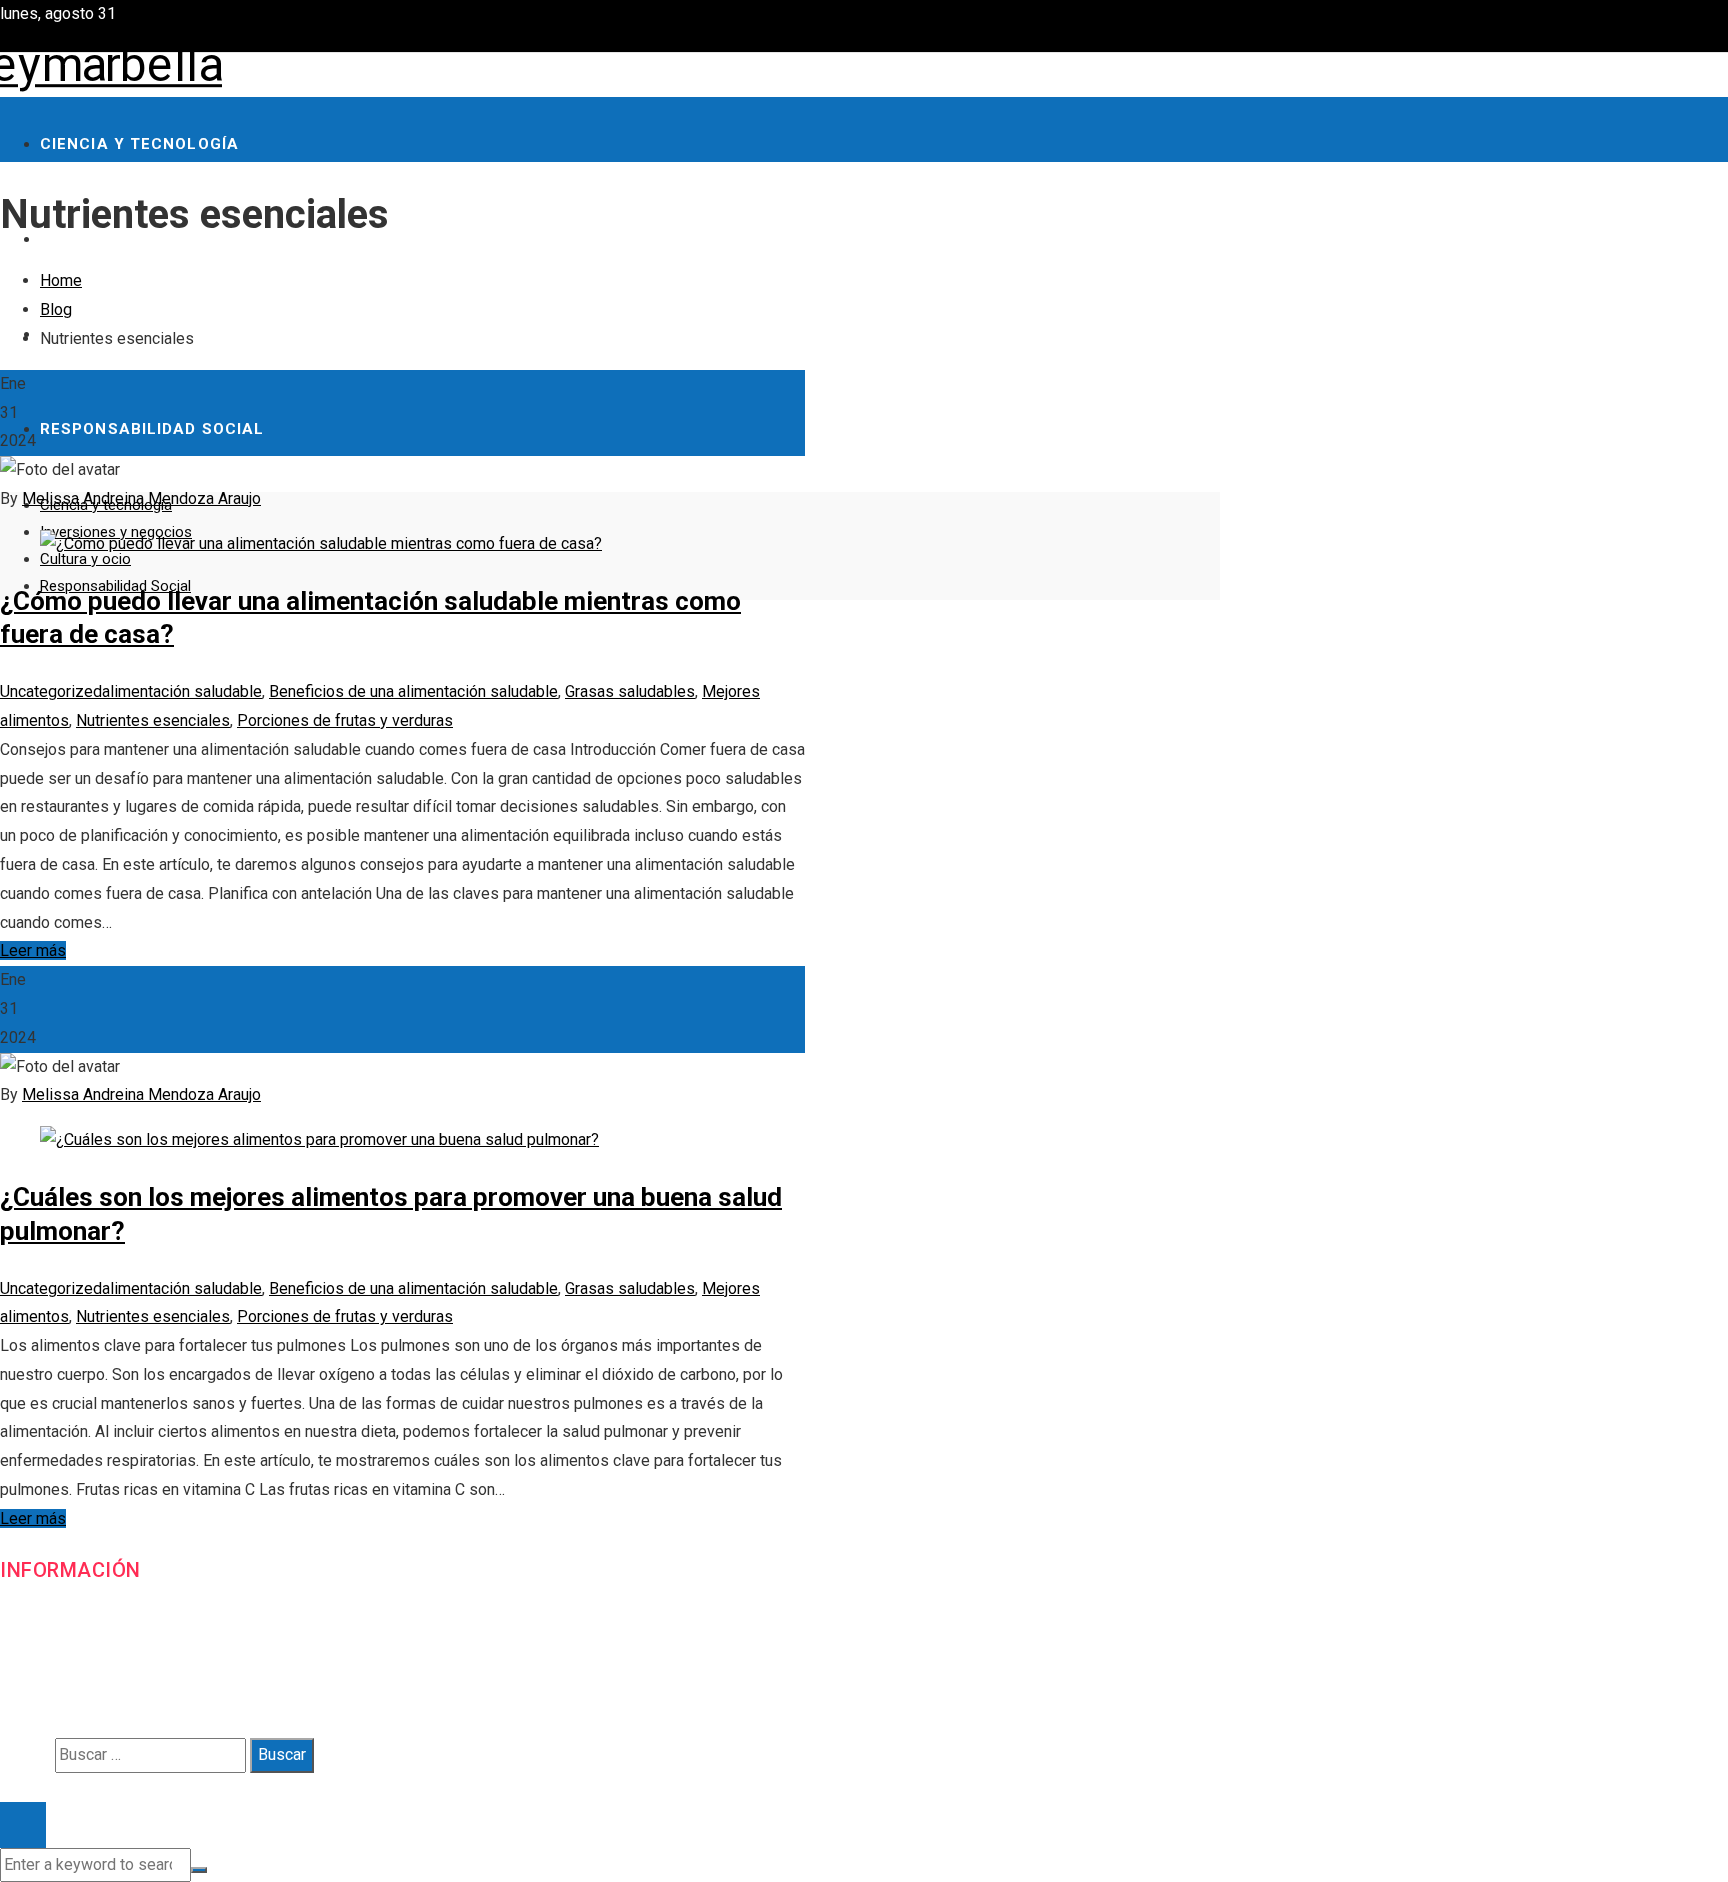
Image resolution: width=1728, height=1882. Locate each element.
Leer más (33, 950)
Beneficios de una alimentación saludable (413, 691)
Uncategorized (51, 691)
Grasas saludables (630, 691)
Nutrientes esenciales (153, 720)
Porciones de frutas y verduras (345, 720)
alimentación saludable (182, 691)
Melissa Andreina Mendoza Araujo (141, 498)
